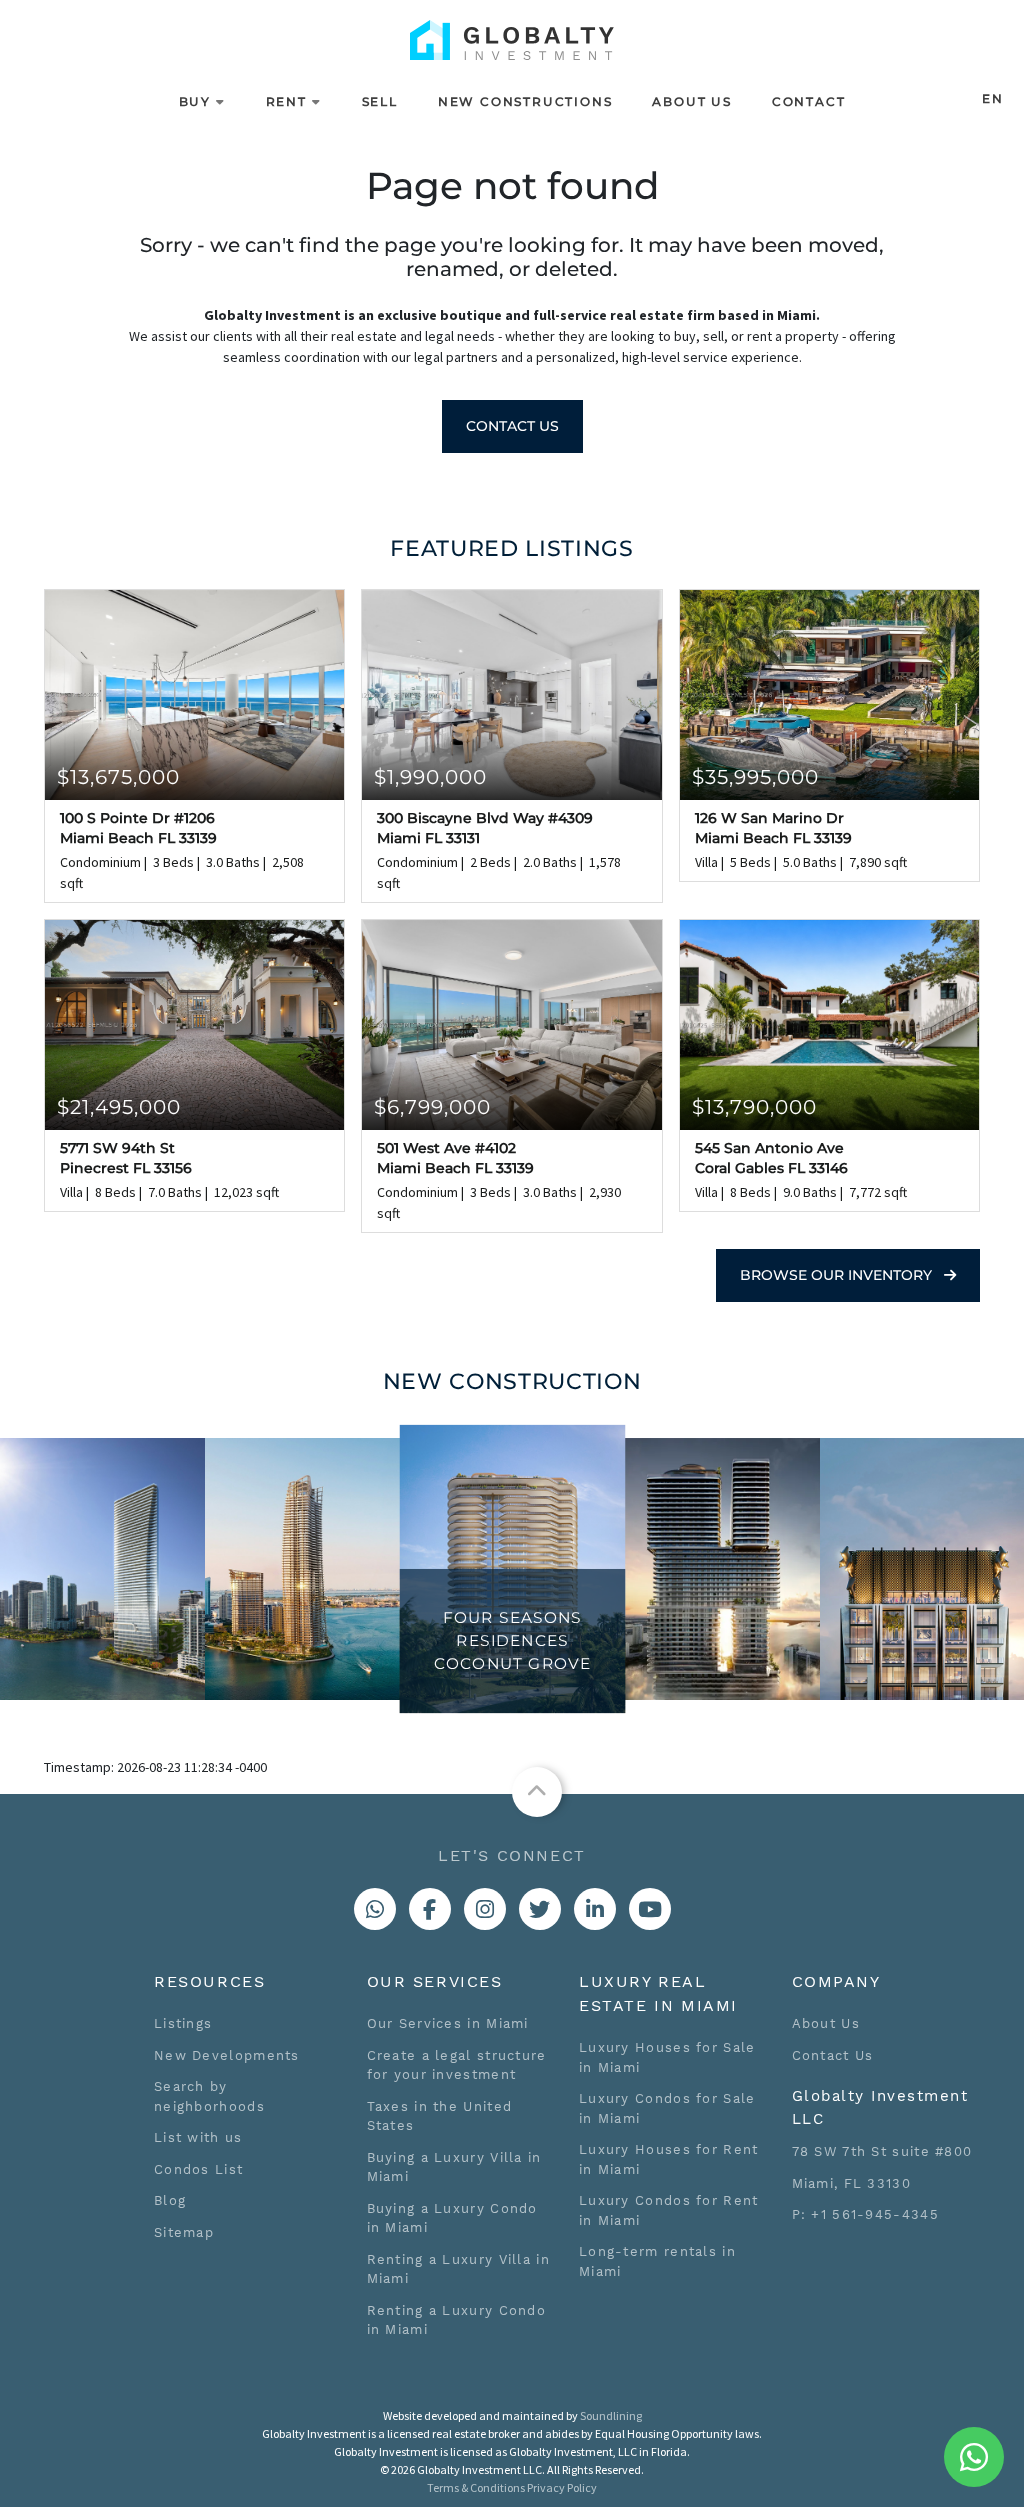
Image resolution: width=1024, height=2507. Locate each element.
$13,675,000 (118, 777)
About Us (691, 101)
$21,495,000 (119, 1107)
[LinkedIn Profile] (595, 1909)
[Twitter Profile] (540, 1909)
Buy (195, 101)
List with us (198, 2137)
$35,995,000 (755, 777)
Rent (286, 101)
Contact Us (512, 426)
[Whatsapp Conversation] (375, 1909)
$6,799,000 (432, 1107)
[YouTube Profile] (650, 1909)
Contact (809, 101)
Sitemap (184, 2232)
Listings (183, 2023)
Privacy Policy (562, 2487)
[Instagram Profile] (485, 1909)
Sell (380, 101)
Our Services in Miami (448, 2023)
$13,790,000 (754, 1107)
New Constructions (525, 101)
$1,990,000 (430, 777)
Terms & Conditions (476, 2487)
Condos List (198, 2169)
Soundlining (611, 2415)
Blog (170, 2200)
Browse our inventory (838, 1275)
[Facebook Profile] (430, 1909)
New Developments (227, 2055)
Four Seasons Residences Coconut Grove (512, 1641)
